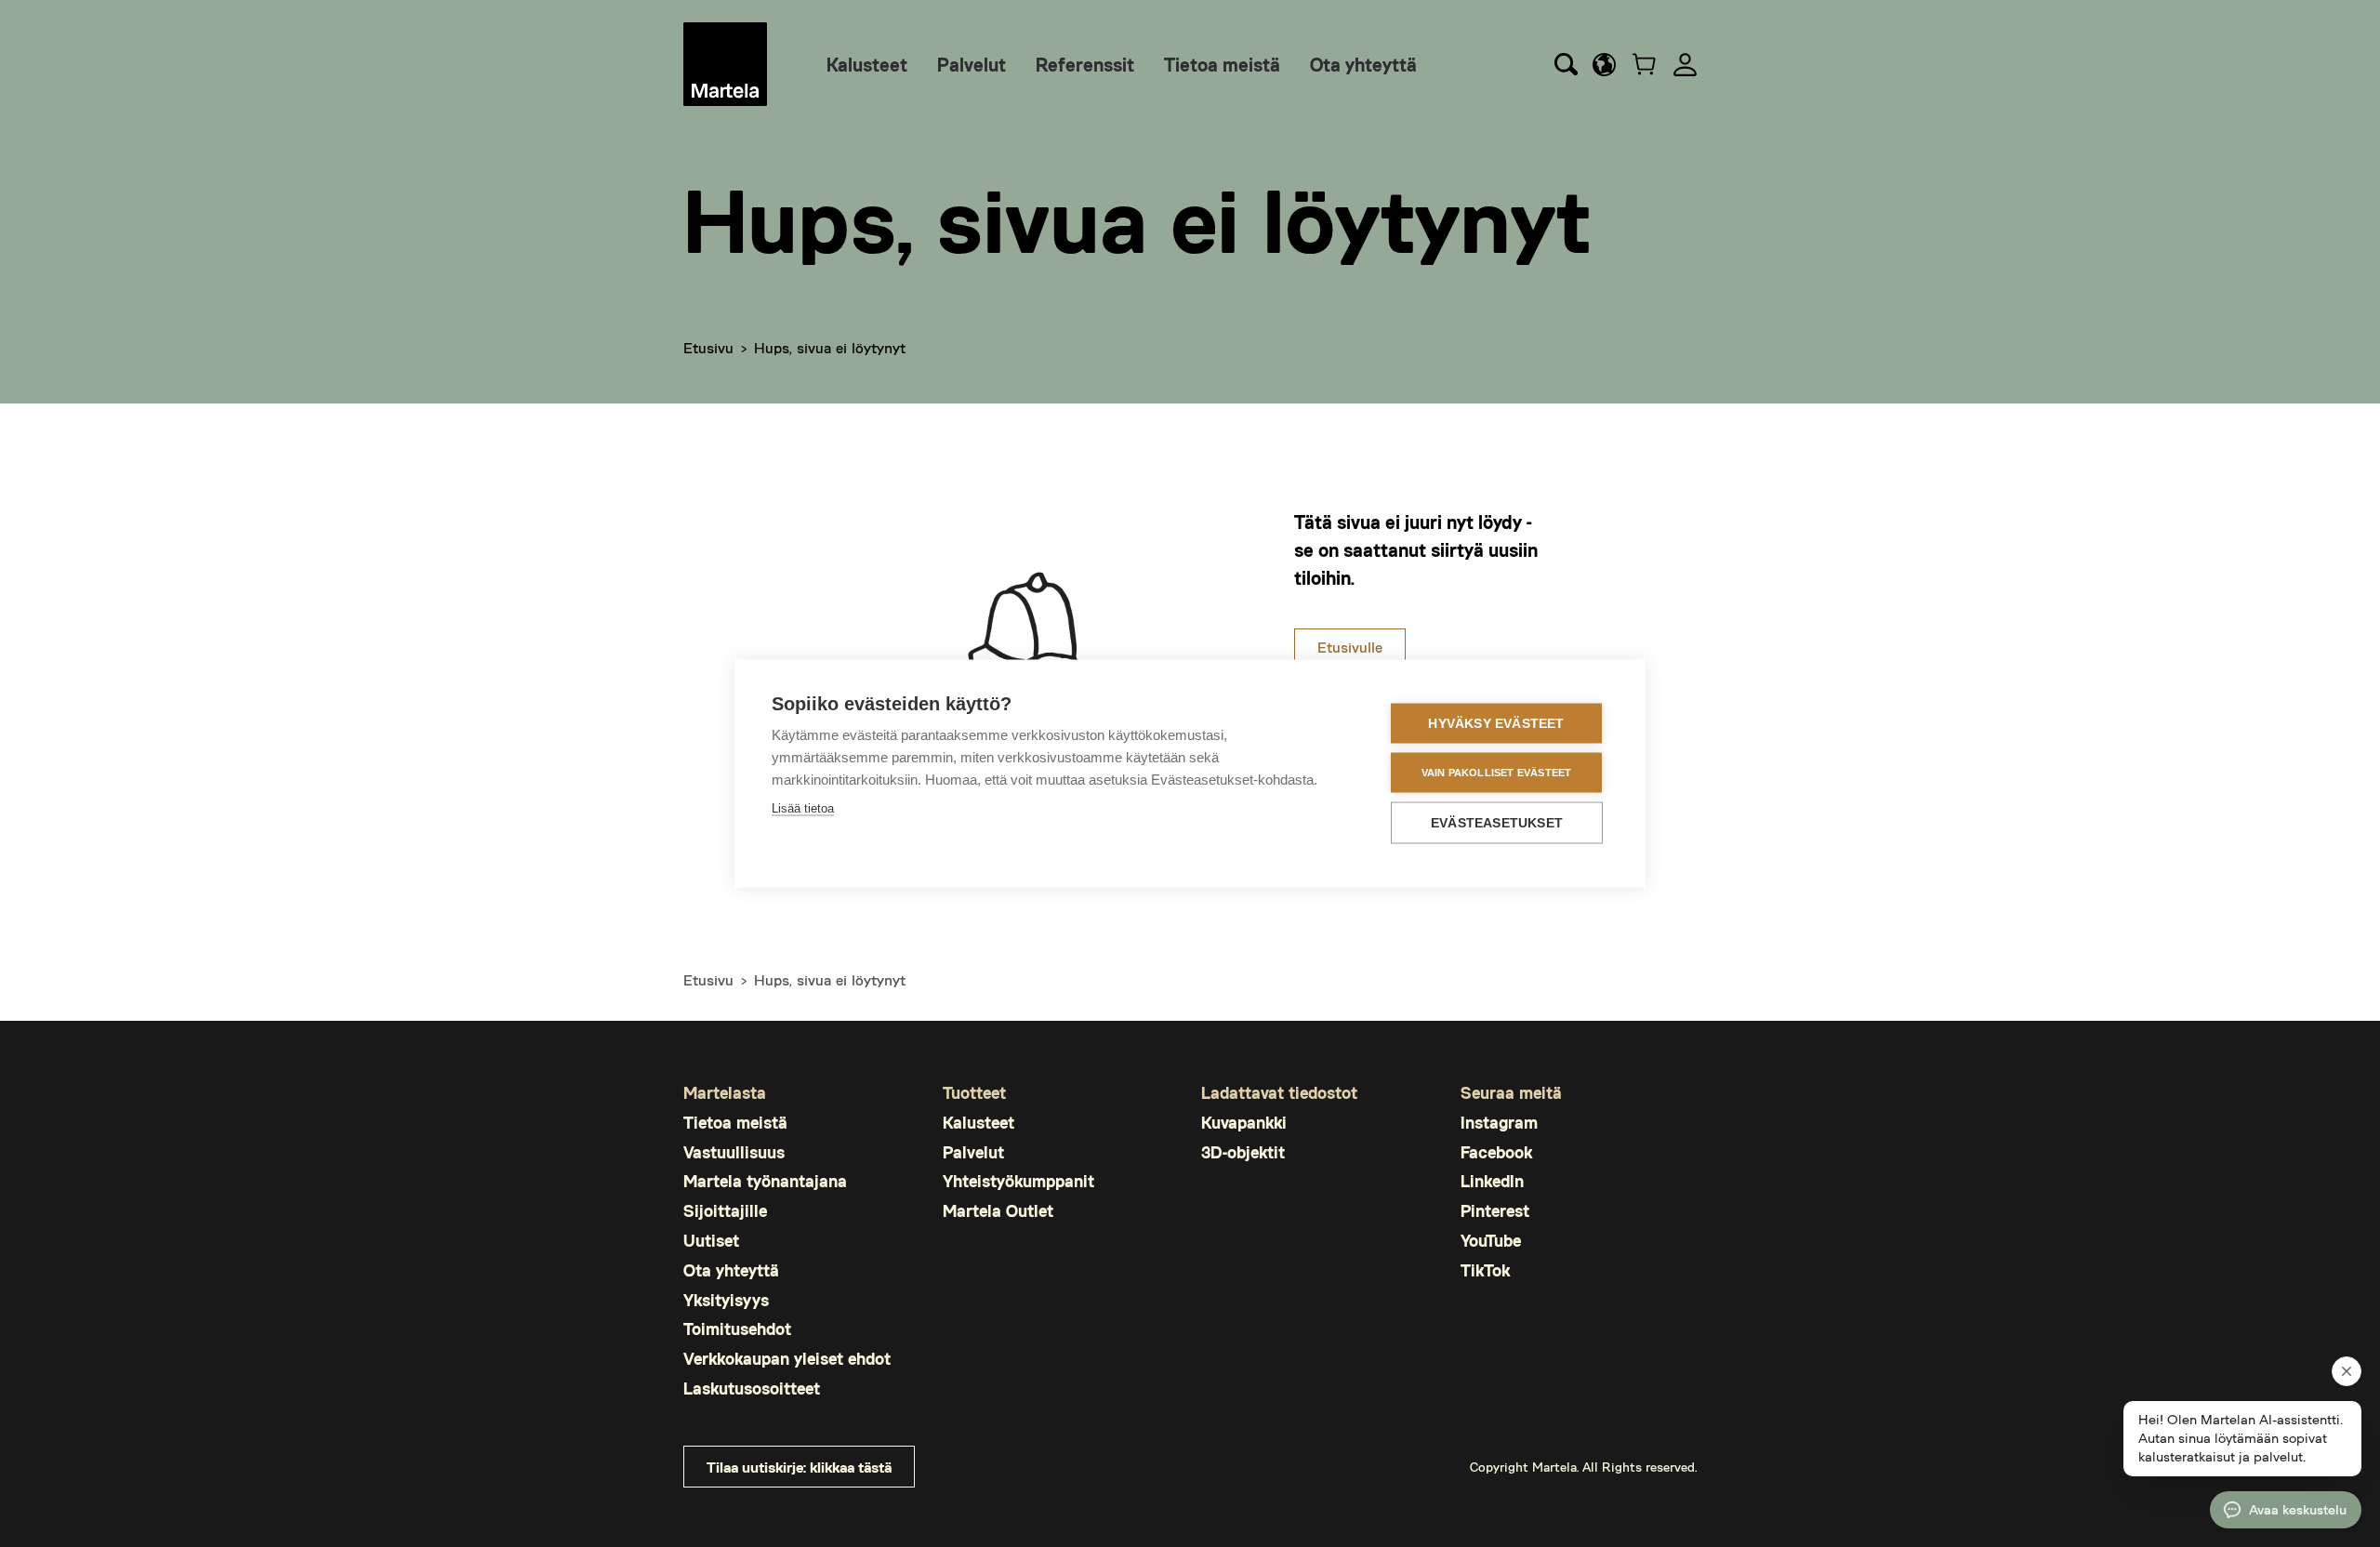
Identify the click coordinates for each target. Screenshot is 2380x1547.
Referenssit (1085, 64)
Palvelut (972, 64)
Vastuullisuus (734, 1152)
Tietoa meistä (1222, 64)
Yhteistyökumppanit (1018, 1181)
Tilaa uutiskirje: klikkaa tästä (799, 1467)
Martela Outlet (998, 1210)
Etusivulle (1350, 647)
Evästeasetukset (1497, 823)
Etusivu (708, 347)
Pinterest (1495, 1210)
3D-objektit (1243, 1152)
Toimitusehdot (737, 1329)
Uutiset (711, 1240)
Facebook (1496, 1152)
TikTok (1485, 1270)
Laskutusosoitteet (752, 1388)
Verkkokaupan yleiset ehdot (787, 1358)
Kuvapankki (1244, 1122)
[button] (1604, 65)
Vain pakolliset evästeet (1497, 773)
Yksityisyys (726, 1300)
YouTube (1491, 1240)
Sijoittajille (725, 1210)
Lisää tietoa (803, 808)
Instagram (1499, 1122)
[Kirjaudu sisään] (1685, 65)
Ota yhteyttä (1363, 64)
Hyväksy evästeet (1496, 724)
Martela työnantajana (765, 1181)
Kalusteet (867, 64)
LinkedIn (1492, 1181)
